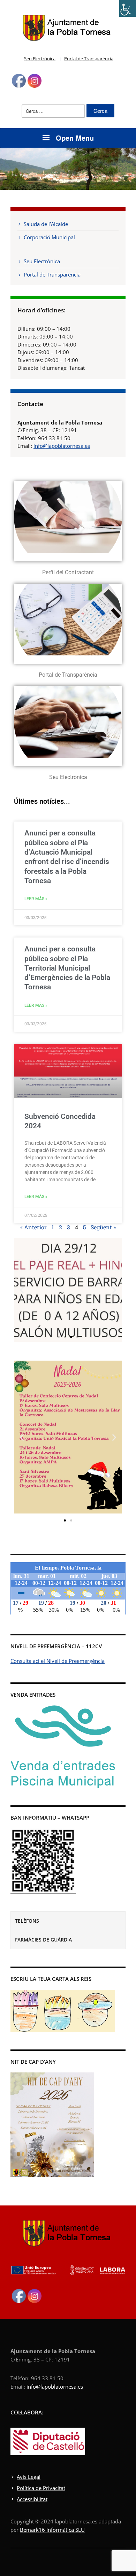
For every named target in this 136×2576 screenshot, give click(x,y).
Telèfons (27, 1921)
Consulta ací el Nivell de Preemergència (58, 1661)
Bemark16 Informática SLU (52, 2530)
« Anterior (33, 1227)
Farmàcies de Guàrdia (43, 1940)
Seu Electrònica (40, 59)
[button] (22, 1290)
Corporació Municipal (49, 237)
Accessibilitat (32, 2499)
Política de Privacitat (41, 2488)
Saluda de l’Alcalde (46, 224)
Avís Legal (29, 2477)
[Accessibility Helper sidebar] (128, 8)
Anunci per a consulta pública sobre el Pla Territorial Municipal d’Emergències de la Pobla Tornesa (67, 968)
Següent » (103, 1227)
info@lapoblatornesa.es (62, 446)
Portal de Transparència (89, 59)
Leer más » (36, 899)
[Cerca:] (53, 111)
